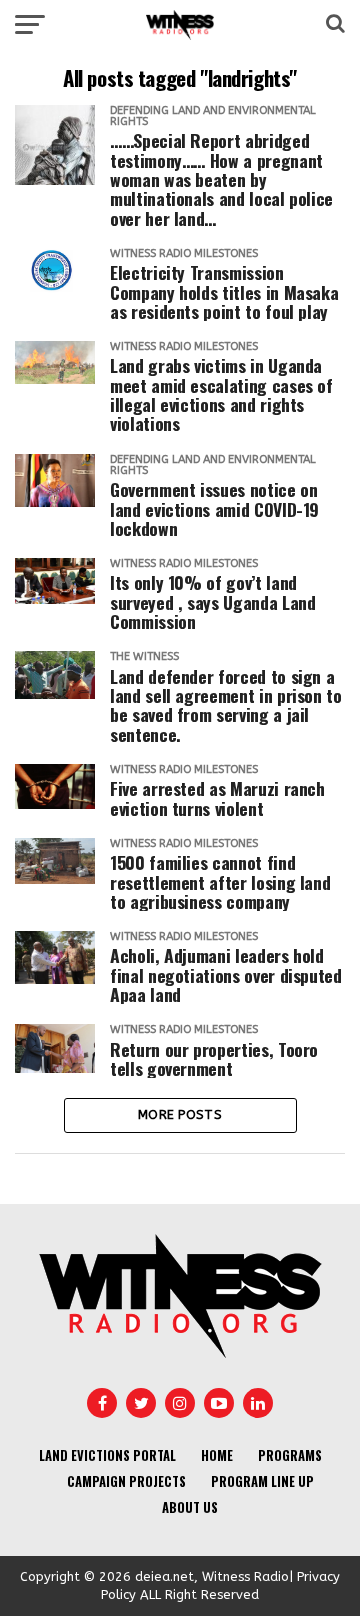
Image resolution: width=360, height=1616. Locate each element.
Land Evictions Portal (107, 1455)
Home (217, 1455)
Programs (290, 1455)
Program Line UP (262, 1481)
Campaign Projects (126, 1481)
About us (190, 1507)
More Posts (180, 1114)
